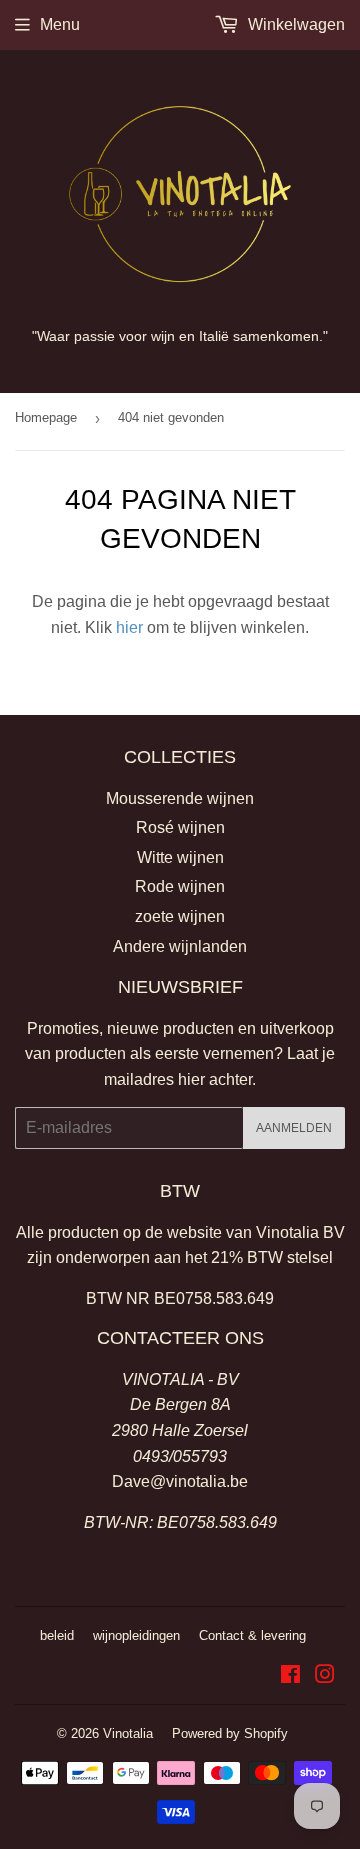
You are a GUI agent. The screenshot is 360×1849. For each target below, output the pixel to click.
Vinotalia (128, 1733)
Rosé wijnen (180, 827)
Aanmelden (294, 1128)
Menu (60, 24)
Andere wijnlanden (180, 946)
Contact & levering (252, 1635)
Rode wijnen (180, 886)
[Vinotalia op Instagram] (325, 1676)
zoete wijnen (180, 916)
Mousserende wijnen (180, 798)
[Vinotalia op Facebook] (290, 1676)
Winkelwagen (294, 24)
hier (129, 627)
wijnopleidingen (136, 1635)
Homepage (46, 417)
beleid (57, 1635)
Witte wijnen (180, 857)
